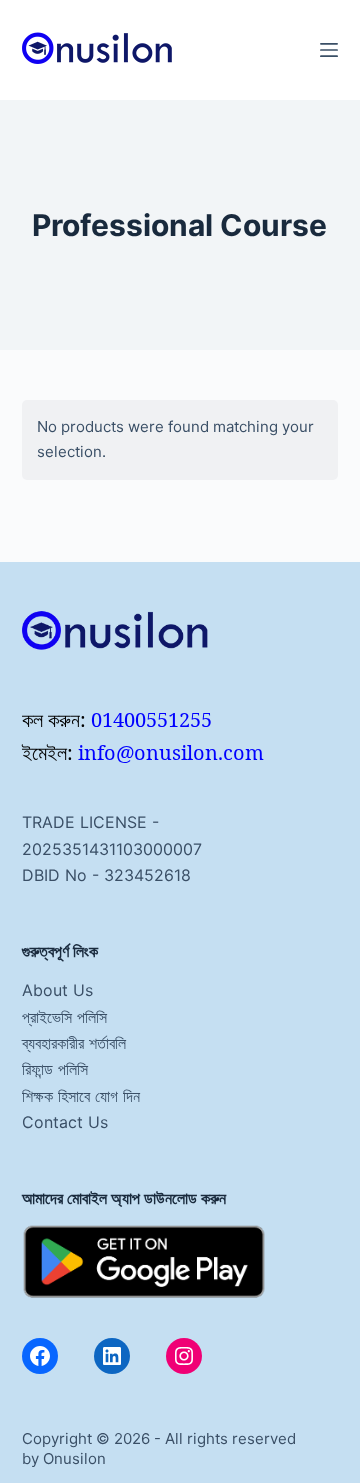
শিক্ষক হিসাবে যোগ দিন (81, 1096)
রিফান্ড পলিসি (55, 1069)
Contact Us (65, 1122)
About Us (57, 990)
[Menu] (329, 50)
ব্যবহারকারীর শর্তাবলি (74, 1043)
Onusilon (74, 1458)
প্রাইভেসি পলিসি (64, 1017)
